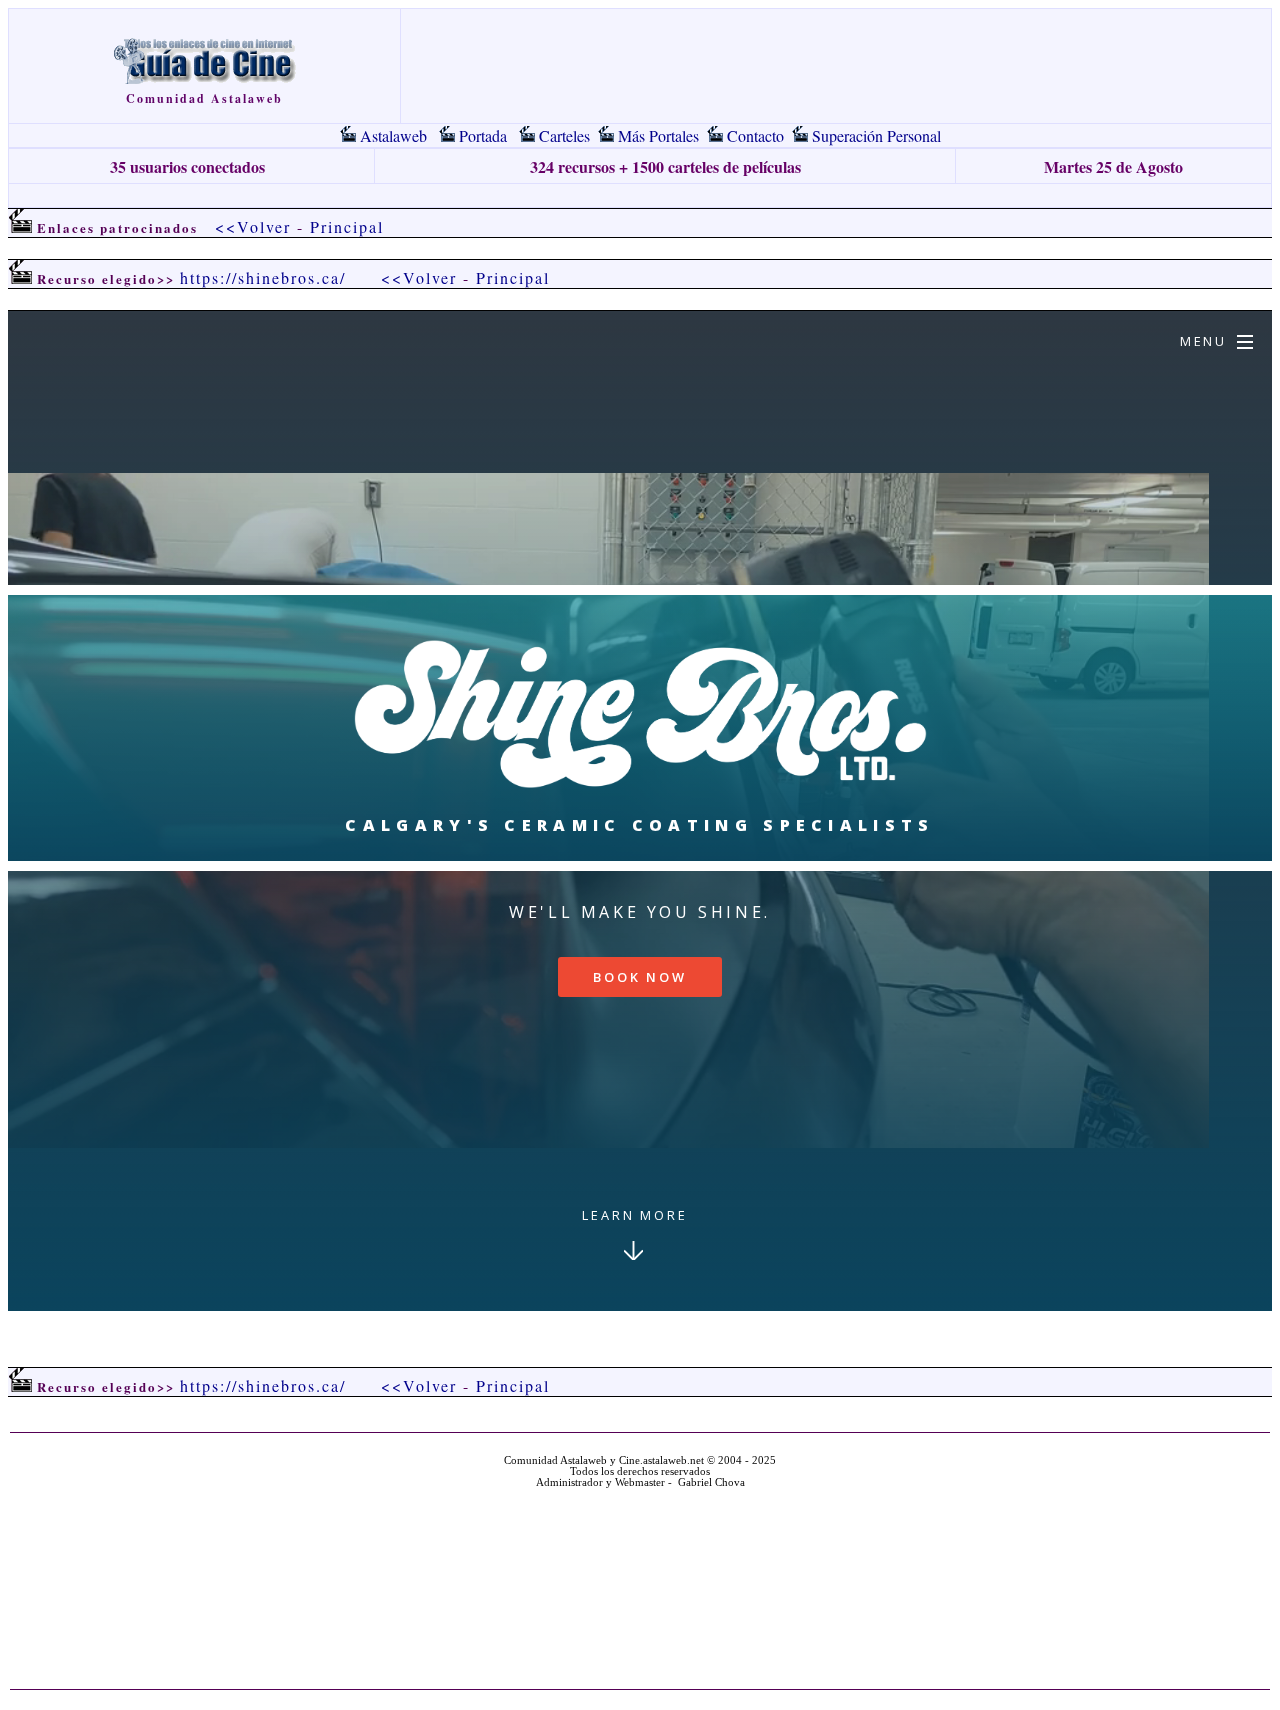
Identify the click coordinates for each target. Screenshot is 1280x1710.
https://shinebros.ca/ (263, 277)
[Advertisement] (640, 195)
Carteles (564, 135)
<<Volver (253, 226)
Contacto (755, 135)
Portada (483, 135)
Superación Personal (876, 135)
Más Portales (658, 135)
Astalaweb (393, 135)
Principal (347, 226)
